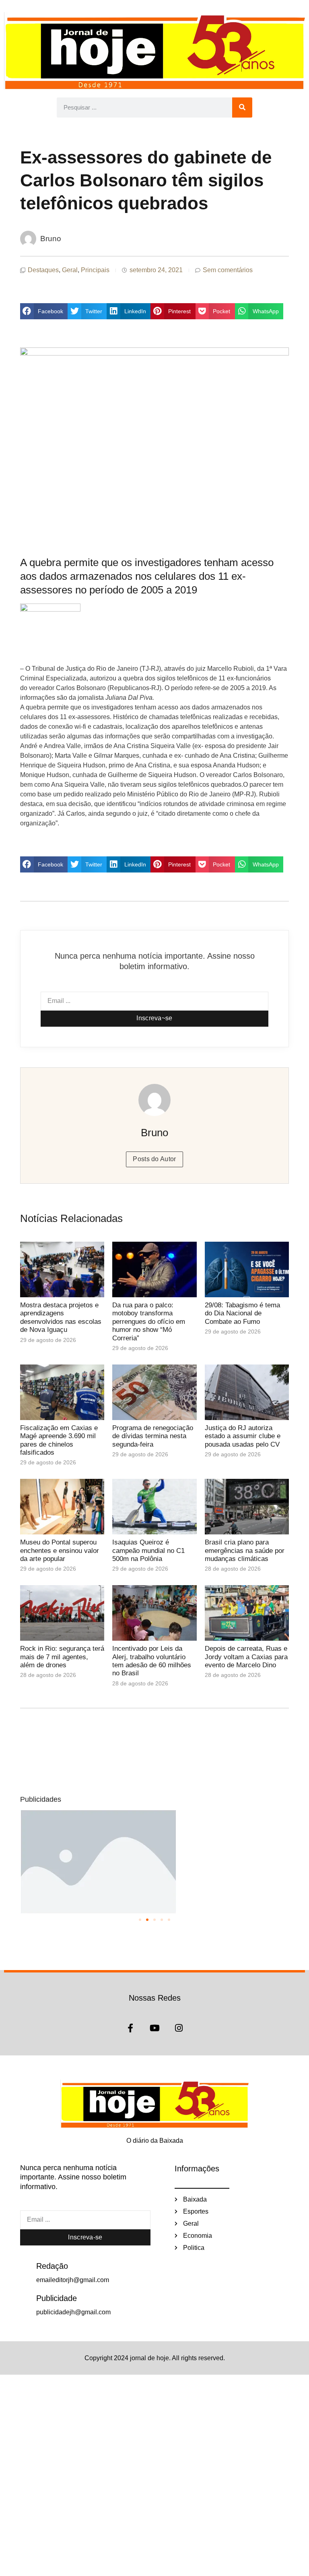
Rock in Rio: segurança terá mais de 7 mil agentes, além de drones (62, 1657)
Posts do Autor (154, 1159)
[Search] (242, 108)
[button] (44, 311)
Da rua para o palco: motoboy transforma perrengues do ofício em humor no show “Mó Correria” (149, 1322)
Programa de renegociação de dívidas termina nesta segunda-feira (153, 1436)
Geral (70, 270)
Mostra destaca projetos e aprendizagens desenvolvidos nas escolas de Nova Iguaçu (61, 1317)
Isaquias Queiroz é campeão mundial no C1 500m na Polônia (148, 1551)
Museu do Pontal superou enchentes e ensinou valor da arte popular (60, 1551)
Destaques (43, 270)
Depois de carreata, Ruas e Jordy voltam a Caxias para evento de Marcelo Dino (246, 1657)
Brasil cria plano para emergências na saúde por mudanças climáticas (245, 1551)
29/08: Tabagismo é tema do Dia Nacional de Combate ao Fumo (242, 1313)
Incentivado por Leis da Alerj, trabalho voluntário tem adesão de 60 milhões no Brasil (152, 1661)
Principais (95, 270)
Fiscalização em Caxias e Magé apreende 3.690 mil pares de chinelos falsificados (59, 1440)
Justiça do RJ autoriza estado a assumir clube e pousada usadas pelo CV (243, 1436)
